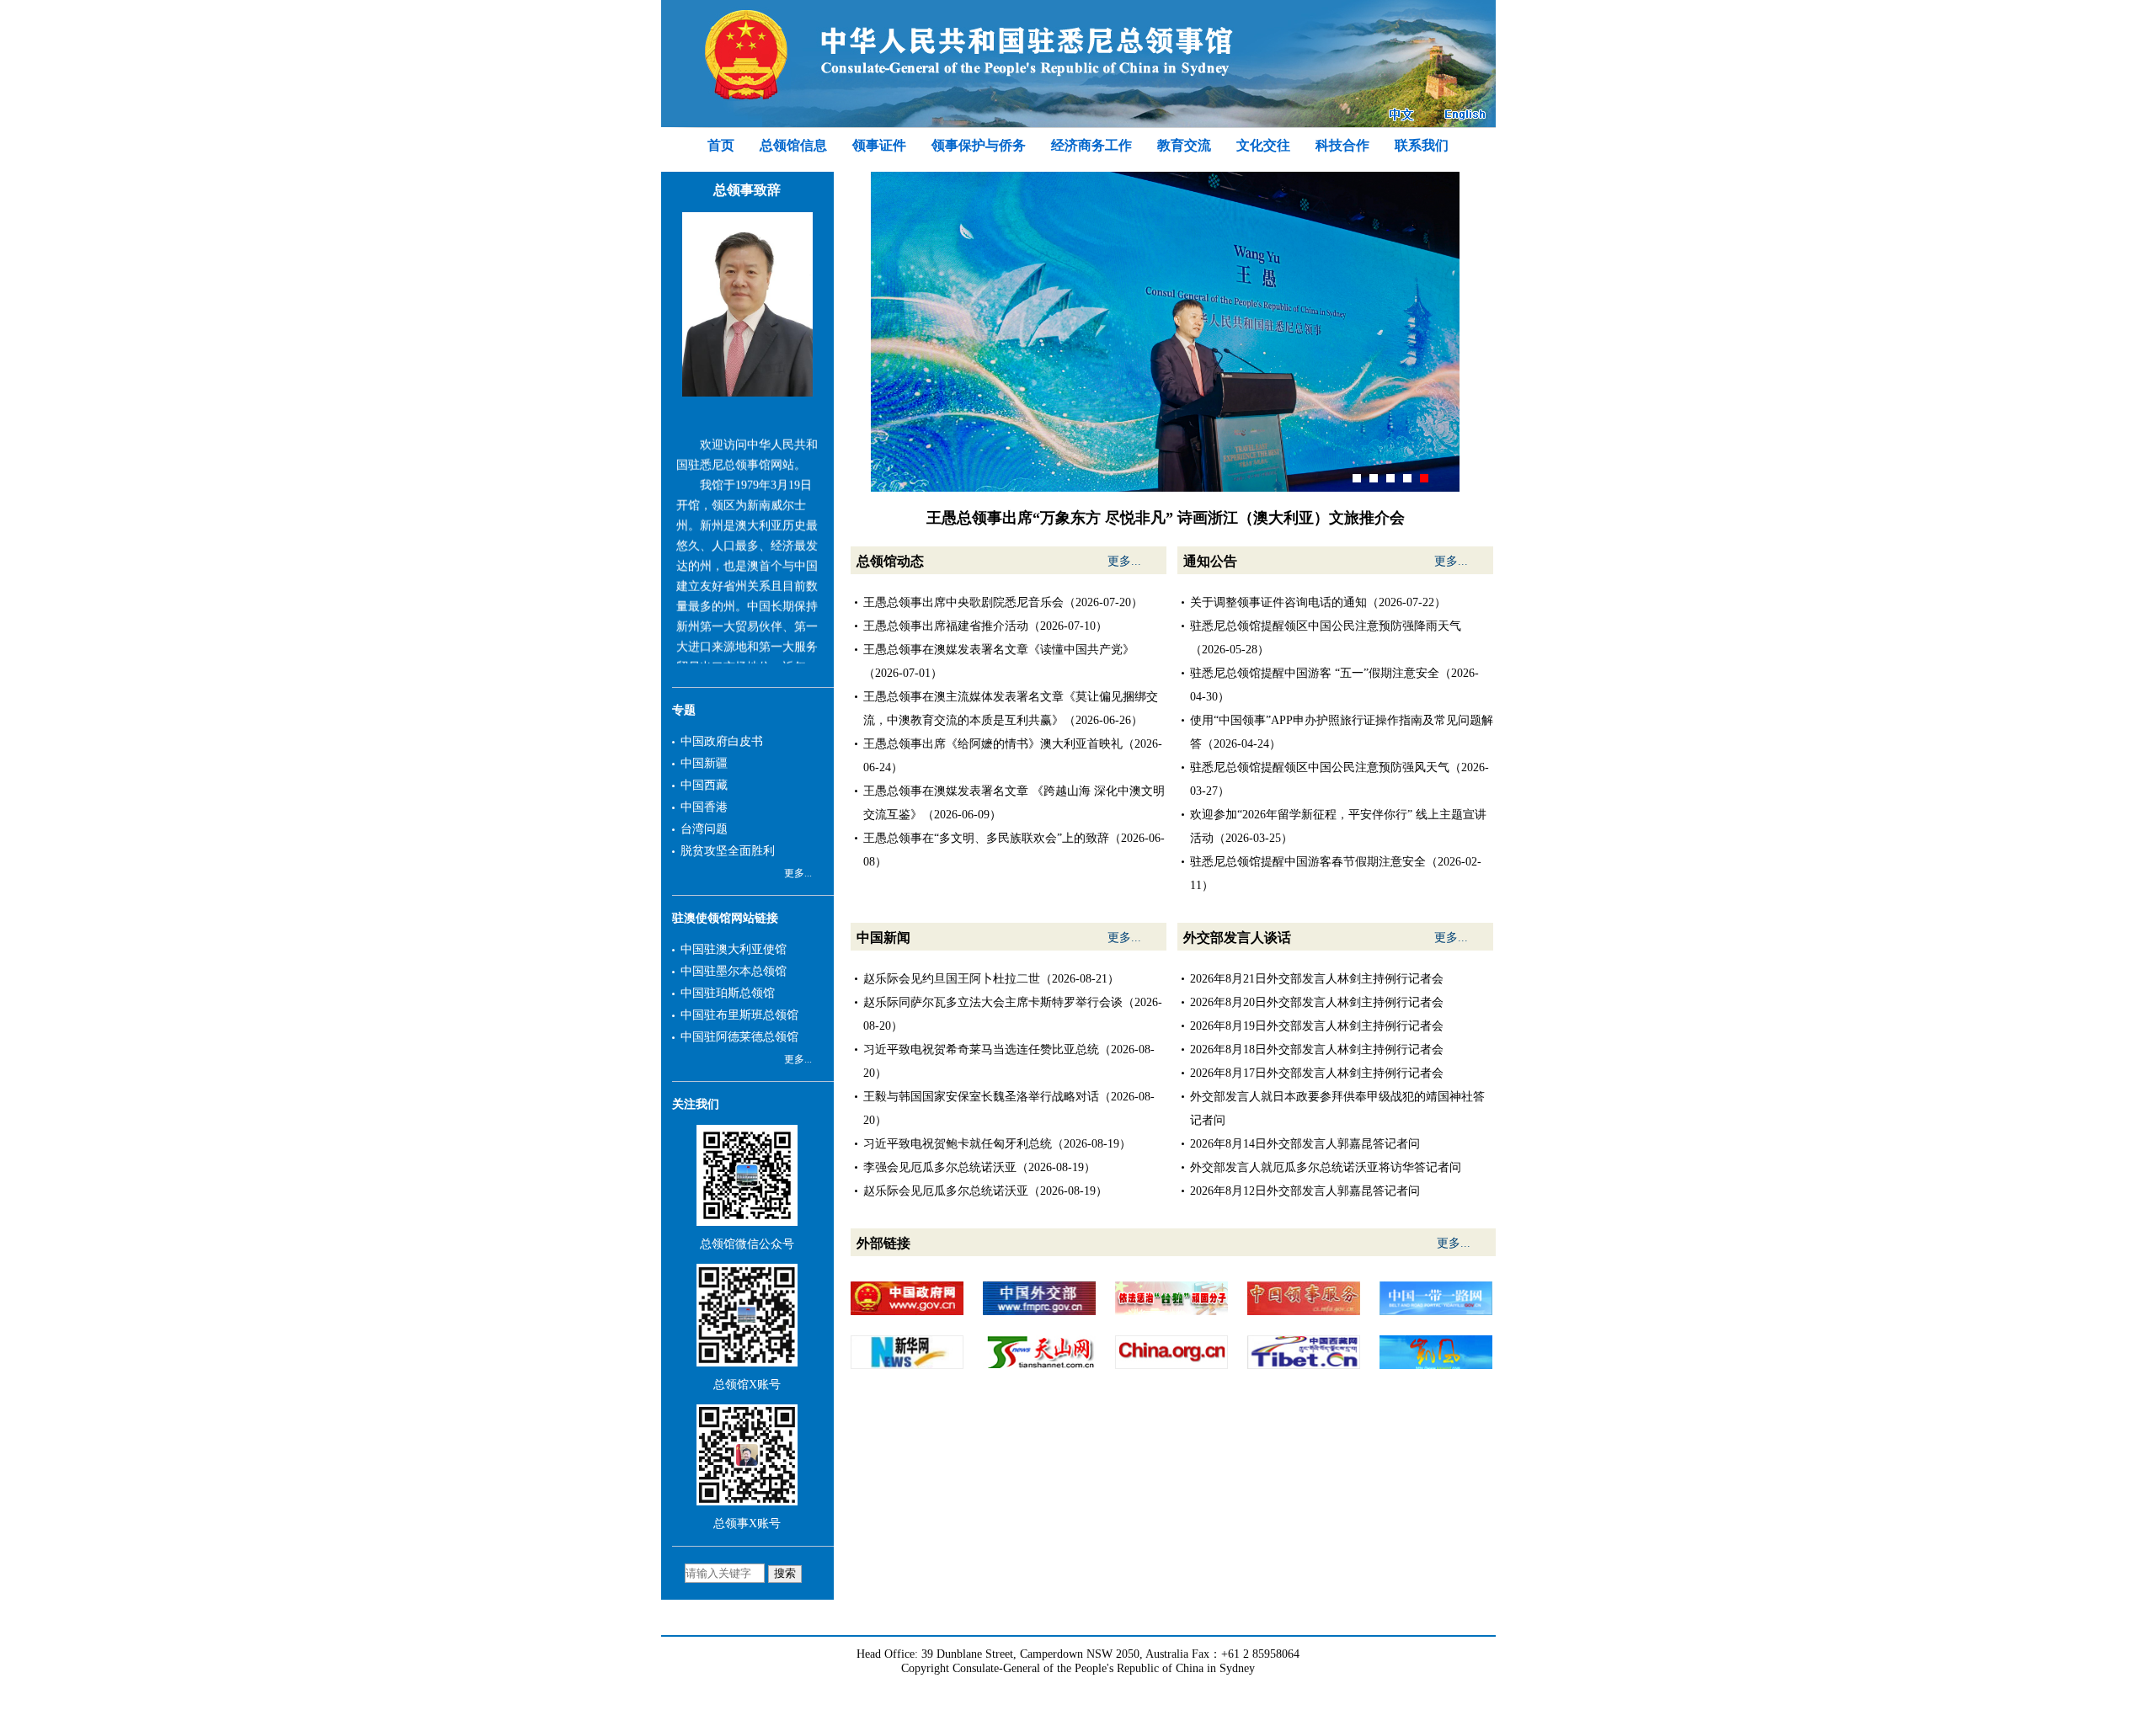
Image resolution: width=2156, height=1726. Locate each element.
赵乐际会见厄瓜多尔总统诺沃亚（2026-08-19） (985, 1191)
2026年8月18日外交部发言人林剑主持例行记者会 (1317, 1049)
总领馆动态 (890, 561)
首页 (721, 145)
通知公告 (1210, 561)
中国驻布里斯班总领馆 (739, 1015)
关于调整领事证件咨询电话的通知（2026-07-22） (1318, 602)
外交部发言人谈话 (1237, 938)
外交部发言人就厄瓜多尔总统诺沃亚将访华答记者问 (1326, 1167)
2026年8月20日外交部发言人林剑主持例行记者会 (1317, 1002)
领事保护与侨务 (979, 145)
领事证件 (879, 145)
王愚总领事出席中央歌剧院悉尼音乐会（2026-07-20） (1003, 602)
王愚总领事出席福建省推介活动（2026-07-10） (985, 626)
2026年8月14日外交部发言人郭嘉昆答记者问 (1305, 1144)
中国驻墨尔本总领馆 (734, 971)
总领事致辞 (747, 190)
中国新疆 (704, 763)
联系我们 (1422, 145)
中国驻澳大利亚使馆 (734, 949)
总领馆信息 (793, 145)
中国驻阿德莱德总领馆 (739, 1037)
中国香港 (704, 807)
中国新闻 (883, 938)
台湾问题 (704, 829)
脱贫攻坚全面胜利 (728, 851)
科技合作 (1342, 145)
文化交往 (1263, 145)
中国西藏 (704, 785)
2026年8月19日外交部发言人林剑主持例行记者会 (1317, 1026)
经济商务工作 (1091, 145)
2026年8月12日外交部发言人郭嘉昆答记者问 (1305, 1191)
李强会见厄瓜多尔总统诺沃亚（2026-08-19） (979, 1167)
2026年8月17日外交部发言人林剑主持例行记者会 (1317, 1073)
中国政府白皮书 (722, 741)
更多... (798, 873)
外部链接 (883, 1243)
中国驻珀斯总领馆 (728, 993)
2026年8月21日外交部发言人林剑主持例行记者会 (1317, 979)
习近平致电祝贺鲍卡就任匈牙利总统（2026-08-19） (997, 1144)
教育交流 (1184, 145)
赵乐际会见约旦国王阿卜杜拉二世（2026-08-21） (991, 979)
